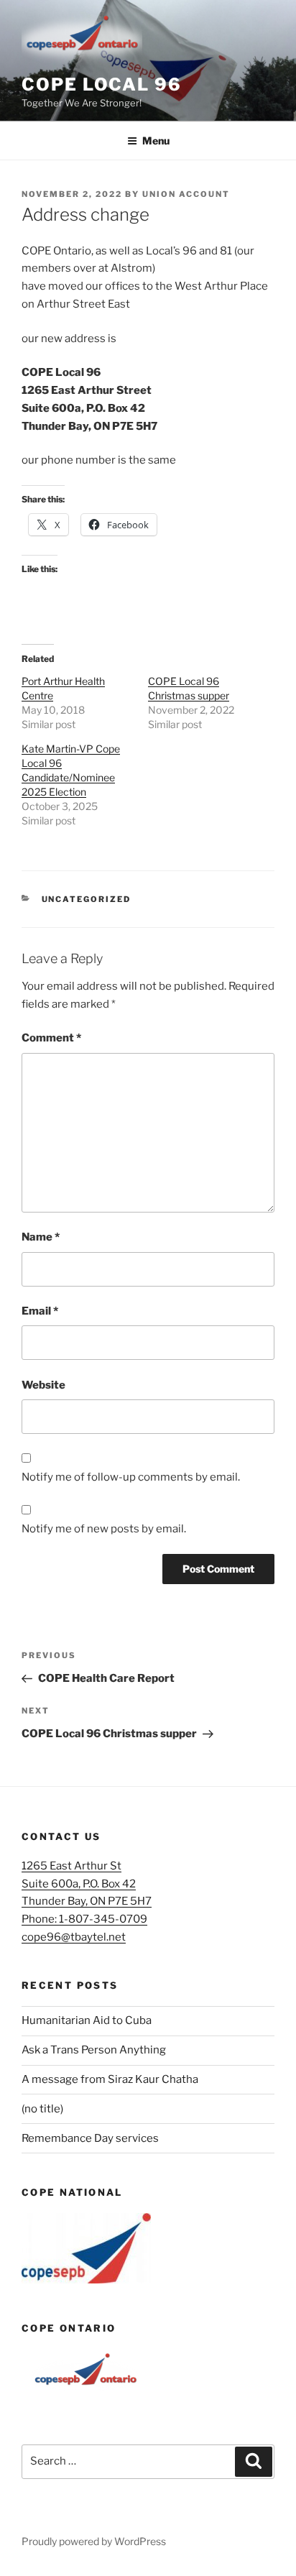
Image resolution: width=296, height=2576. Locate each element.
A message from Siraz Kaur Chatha (110, 2079)
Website (43, 1385)
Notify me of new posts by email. (104, 1529)
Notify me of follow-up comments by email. (131, 1477)
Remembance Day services (90, 2138)
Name (41, 1237)
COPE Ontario (69, 2328)
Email (40, 1311)
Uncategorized (87, 899)
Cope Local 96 (102, 84)
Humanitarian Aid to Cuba (87, 2020)
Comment (51, 1038)
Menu (156, 141)
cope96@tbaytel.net (74, 1937)
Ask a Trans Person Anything (94, 2050)
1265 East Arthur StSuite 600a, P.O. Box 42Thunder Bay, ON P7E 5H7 (87, 1884)
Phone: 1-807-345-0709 (84, 1919)
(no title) (42, 2109)
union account (186, 194)
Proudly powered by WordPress (94, 2541)
